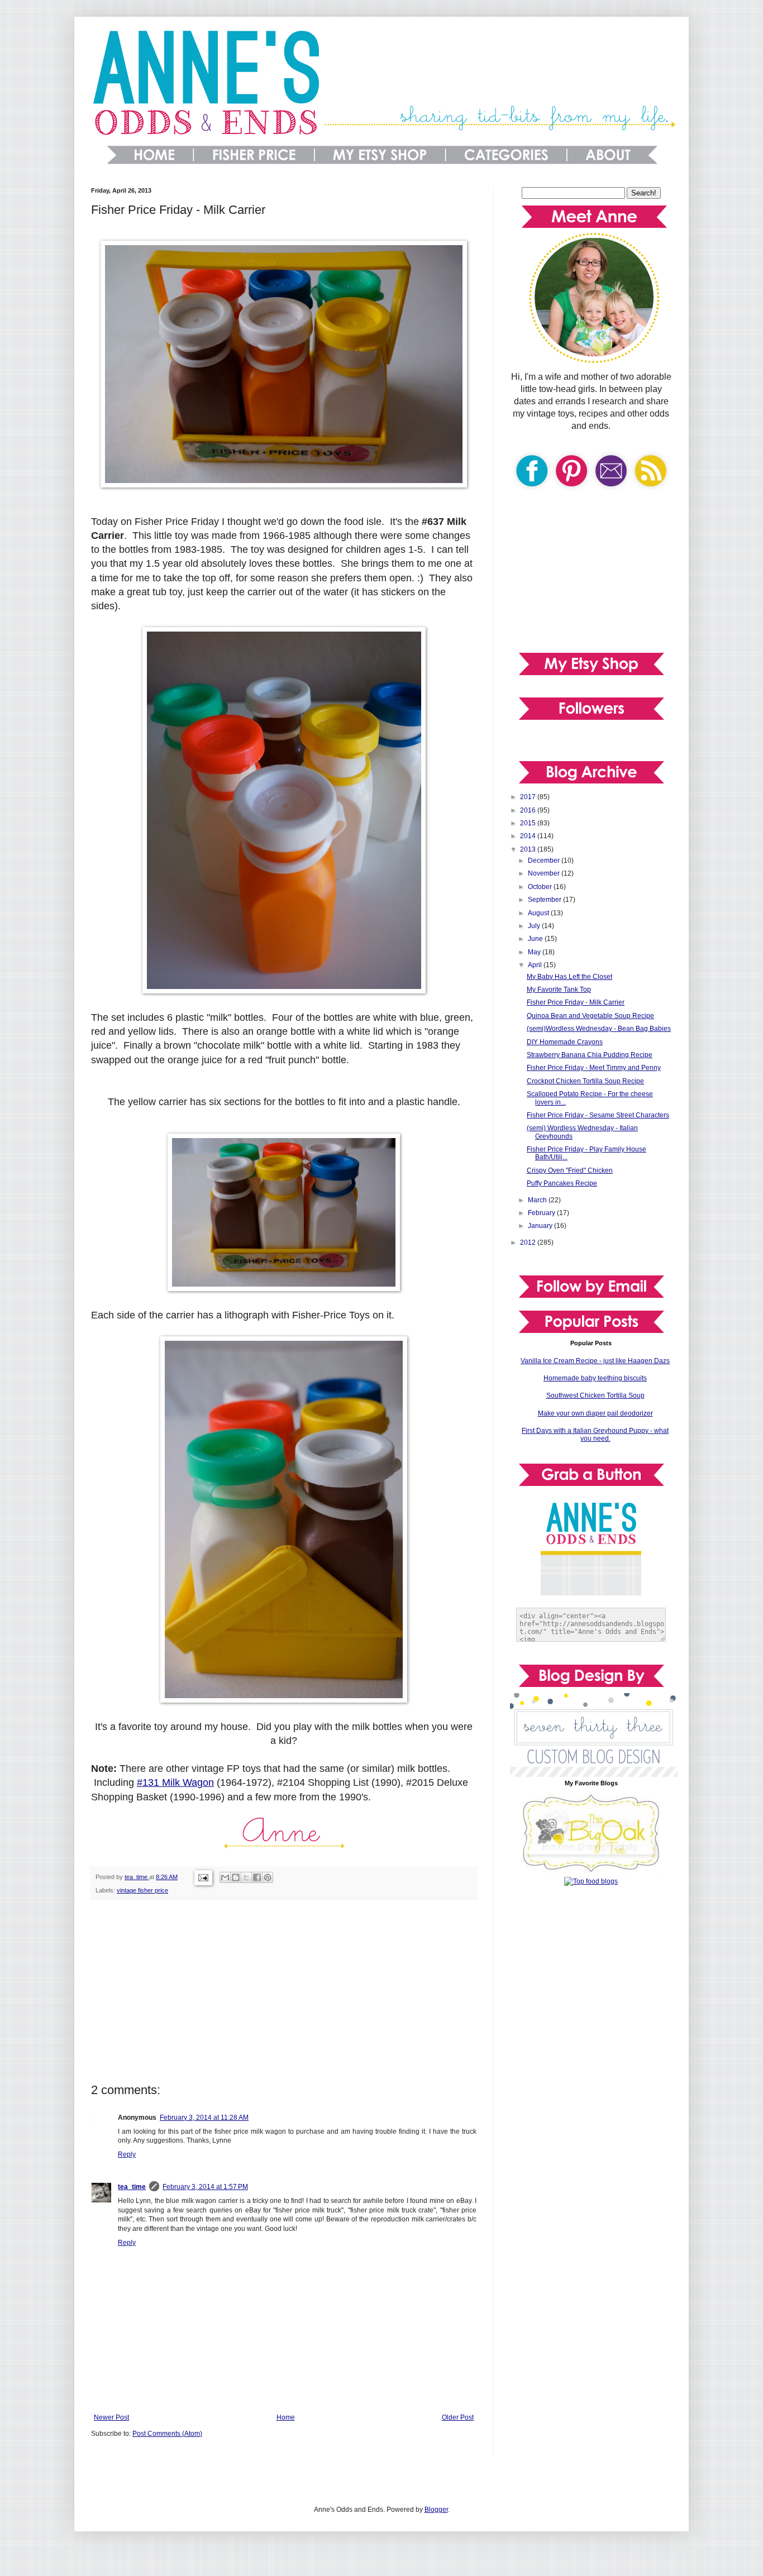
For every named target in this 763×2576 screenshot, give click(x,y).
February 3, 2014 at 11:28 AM (204, 2118)
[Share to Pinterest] (268, 1877)
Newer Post (111, 2417)
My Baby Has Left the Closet (569, 977)
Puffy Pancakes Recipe (562, 1183)
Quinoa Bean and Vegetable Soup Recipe (590, 1016)
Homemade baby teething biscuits (595, 1378)
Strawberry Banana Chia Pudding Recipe (590, 1055)
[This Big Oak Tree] (591, 1872)
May (535, 952)
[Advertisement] (284, 1991)
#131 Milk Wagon (175, 1782)
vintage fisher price (142, 1890)
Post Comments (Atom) (167, 2434)
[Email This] (225, 1877)
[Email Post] (203, 1877)
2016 (529, 810)
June (536, 939)
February (542, 1213)
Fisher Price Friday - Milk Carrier (576, 1002)
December (545, 861)
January (541, 1226)
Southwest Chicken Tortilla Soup (595, 1395)
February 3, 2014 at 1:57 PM (205, 2187)
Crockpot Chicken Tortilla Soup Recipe (585, 1081)
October (541, 887)
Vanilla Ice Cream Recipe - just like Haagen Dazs (595, 1361)
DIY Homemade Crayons (565, 1042)
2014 (529, 836)
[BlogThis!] (236, 1877)
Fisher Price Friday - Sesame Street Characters (598, 1115)
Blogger (436, 2510)
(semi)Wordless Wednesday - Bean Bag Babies (599, 1029)
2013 (529, 849)
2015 (529, 823)
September (545, 900)
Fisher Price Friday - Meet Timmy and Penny (594, 1068)
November (545, 873)
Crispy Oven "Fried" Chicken (570, 1170)
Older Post (458, 2417)
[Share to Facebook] (257, 1877)
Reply (127, 2154)
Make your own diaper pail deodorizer (595, 1413)
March (538, 1200)
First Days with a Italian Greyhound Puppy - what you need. (595, 1435)
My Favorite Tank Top (559, 990)
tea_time (132, 2187)
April (536, 965)
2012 (529, 1242)
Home (286, 2417)
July (535, 926)
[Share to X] (246, 1877)
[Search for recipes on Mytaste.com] (591, 1881)
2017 (529, 797)
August (539, 913)
